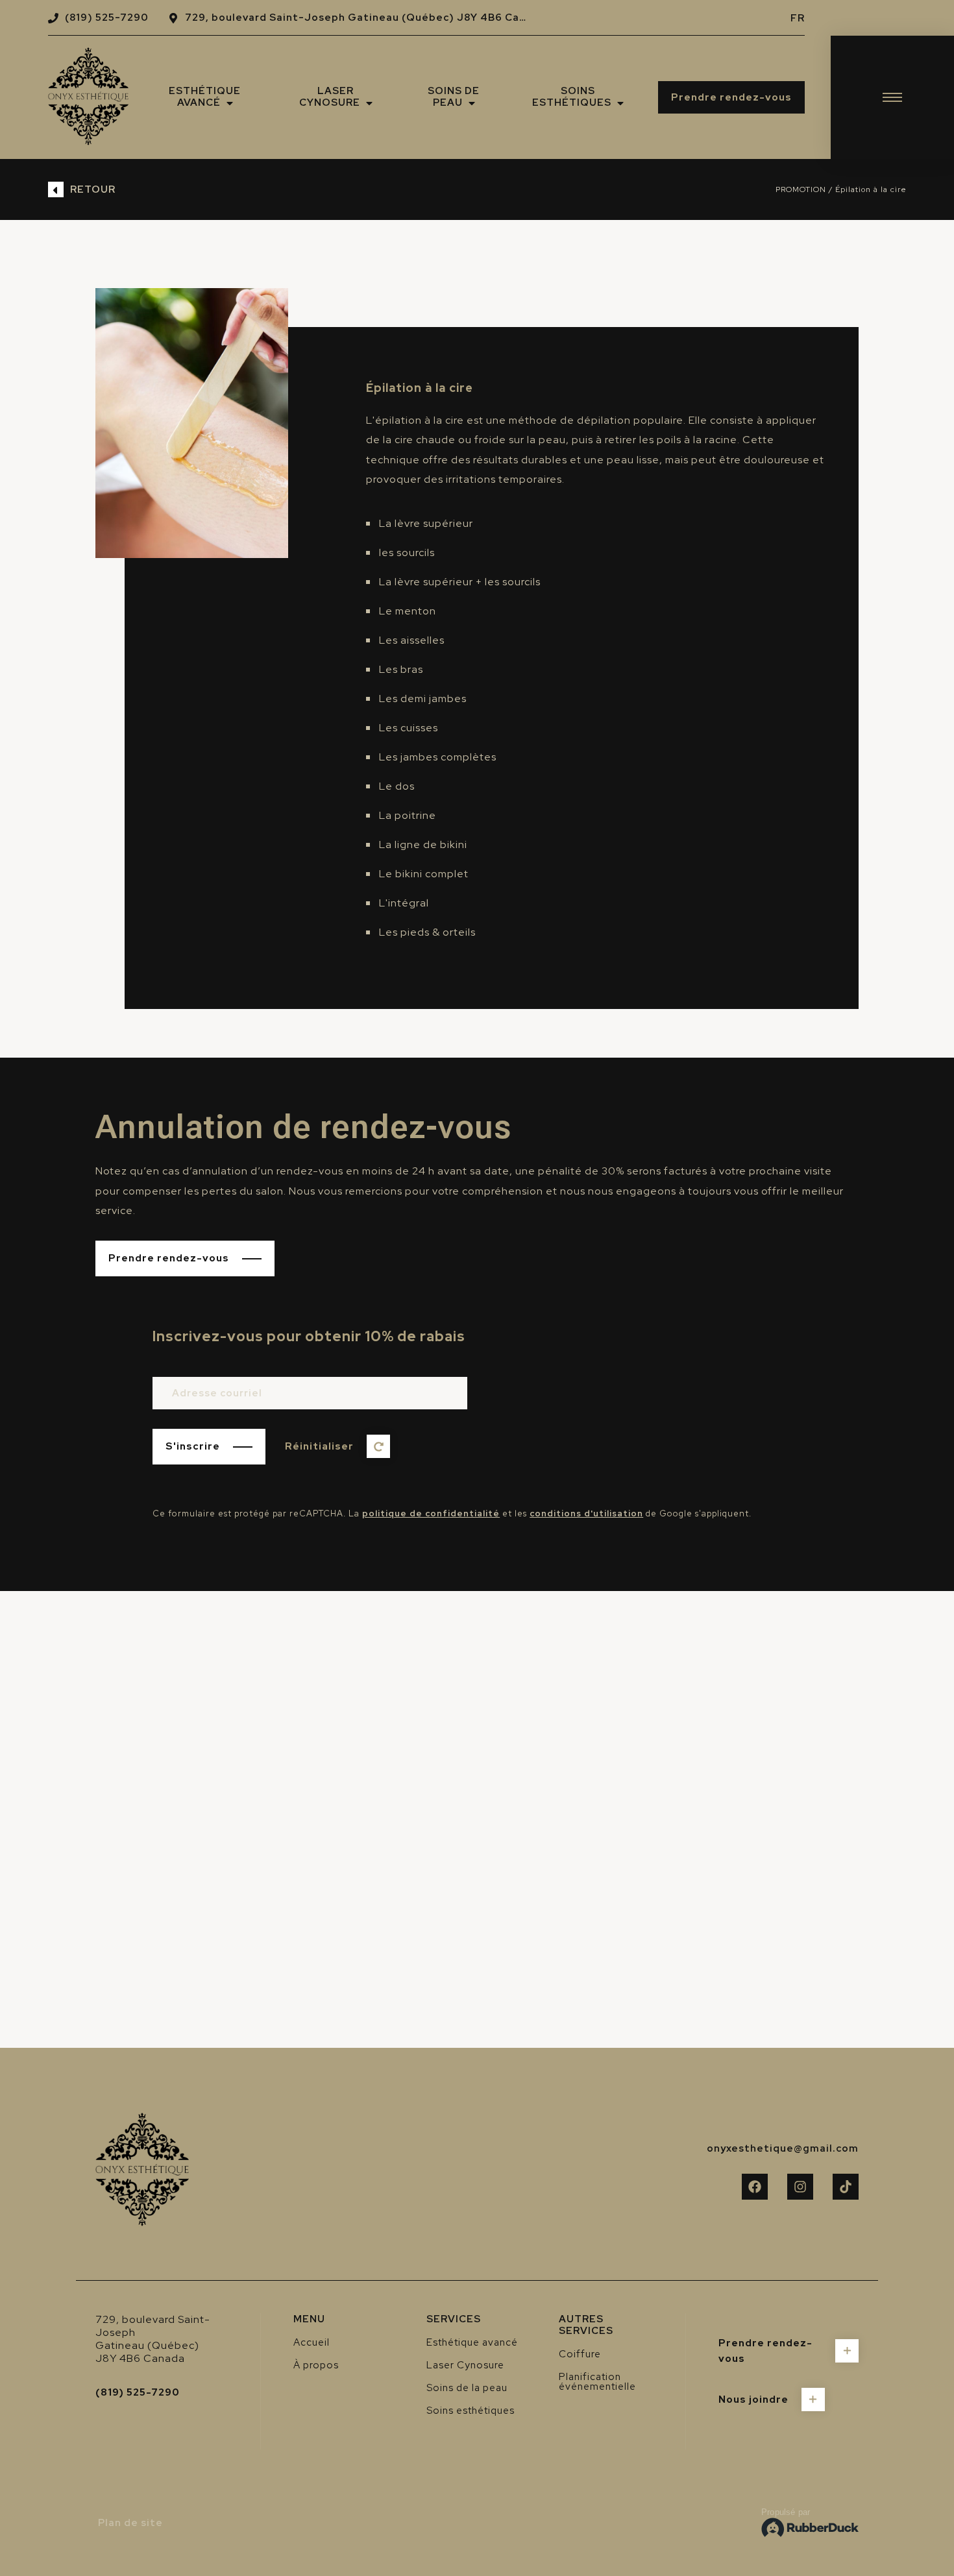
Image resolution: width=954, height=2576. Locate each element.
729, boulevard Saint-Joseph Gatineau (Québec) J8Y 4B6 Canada (365, 18)
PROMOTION (801, 189)
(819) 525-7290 (107, 18)
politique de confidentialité (431, 1513)
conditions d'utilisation (586, 1513)
